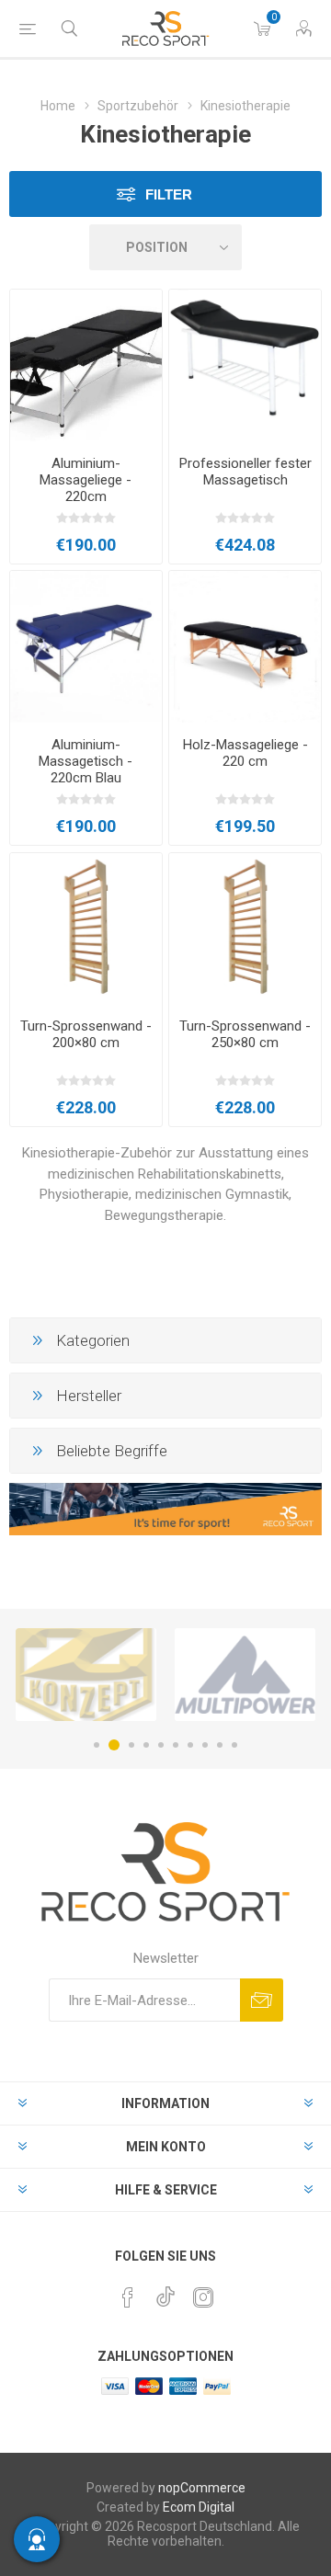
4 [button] (146, 1745)
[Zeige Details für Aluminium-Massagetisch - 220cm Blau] (86, 647)
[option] (86, 1675)
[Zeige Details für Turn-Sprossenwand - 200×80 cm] (86, 929)
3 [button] (131, 1745)
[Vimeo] (165, 2292)
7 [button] (190, 1745)
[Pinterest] (128, 2297)
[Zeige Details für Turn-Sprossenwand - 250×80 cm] (245, 929)
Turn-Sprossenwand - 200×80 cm (86, 1034)
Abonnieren (262, 2000)
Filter (169, 194)
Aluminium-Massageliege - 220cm (86, 480)
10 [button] (234, 1745)
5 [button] (161, 1745)
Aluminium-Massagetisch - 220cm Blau (86, 761)
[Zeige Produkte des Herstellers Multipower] (245, 1675)
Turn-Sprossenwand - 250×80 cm (245, 1034)
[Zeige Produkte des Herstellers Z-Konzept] (86, 1675)
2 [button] (114, 1745)
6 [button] (176, 1745)
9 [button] (220, 1745)
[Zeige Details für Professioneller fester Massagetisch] (245, 365)
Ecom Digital (199, 2507)
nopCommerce (202, 2488)
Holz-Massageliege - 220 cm (245, 753)
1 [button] (97, 1745)
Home (58, 106)
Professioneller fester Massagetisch (245, 472)
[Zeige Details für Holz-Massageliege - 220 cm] (245, 647)
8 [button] (205, 1745)
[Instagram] (203, 2297)
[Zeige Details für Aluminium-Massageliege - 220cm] (86, 365)
